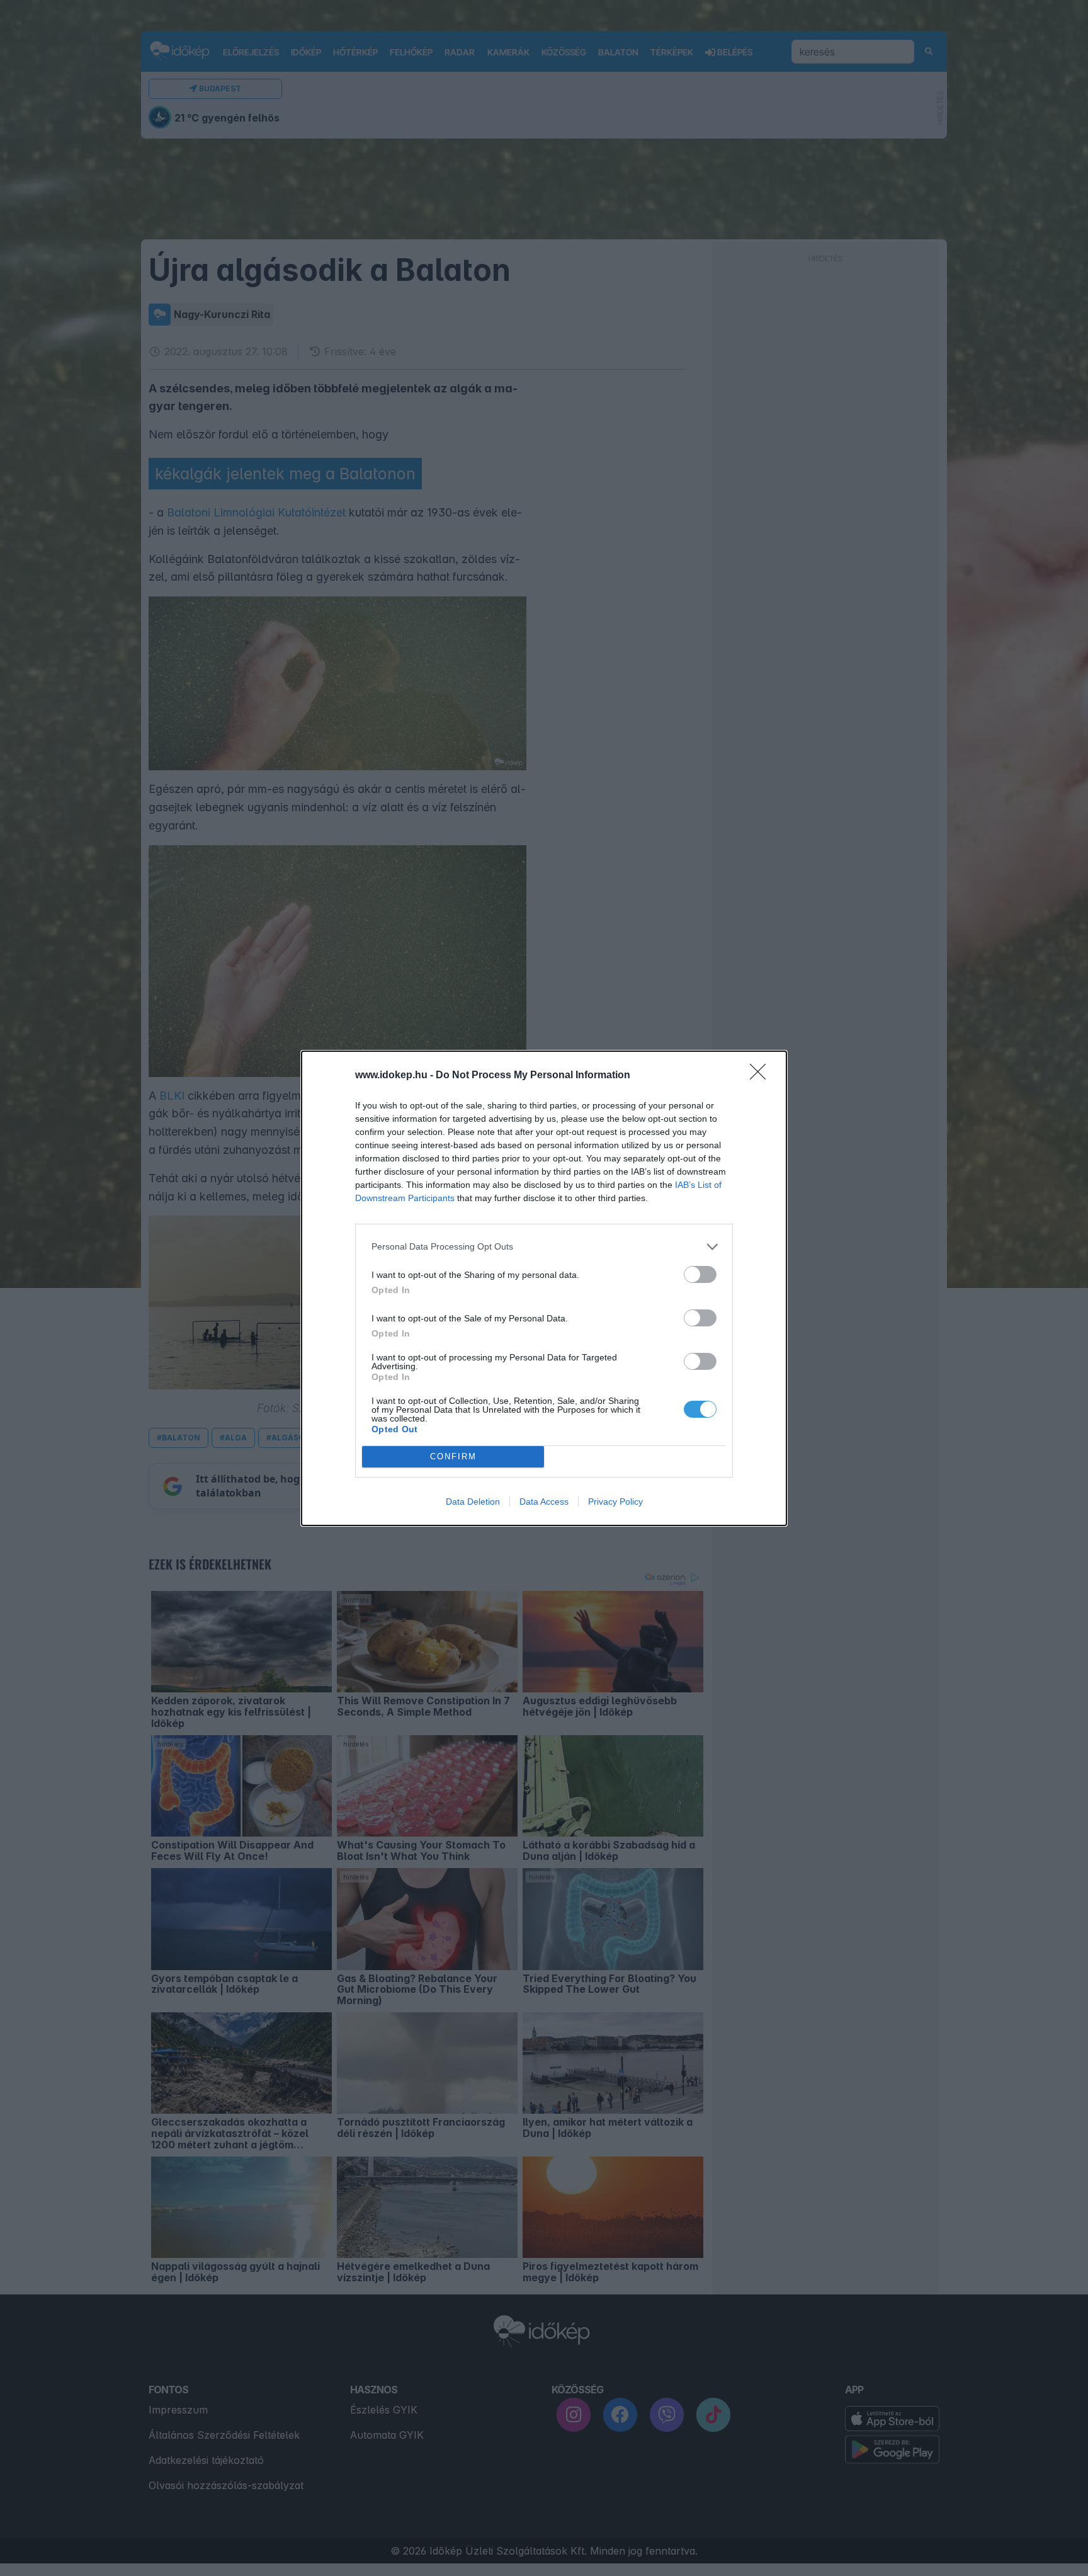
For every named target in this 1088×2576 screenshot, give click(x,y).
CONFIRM (453, 1456)
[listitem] (544, 1247)
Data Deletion (473, 1502)
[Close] (762, 1076)
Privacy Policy (615, 1502)
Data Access (544, 1502)
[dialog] (544, 1288)
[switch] (700, 1274)
